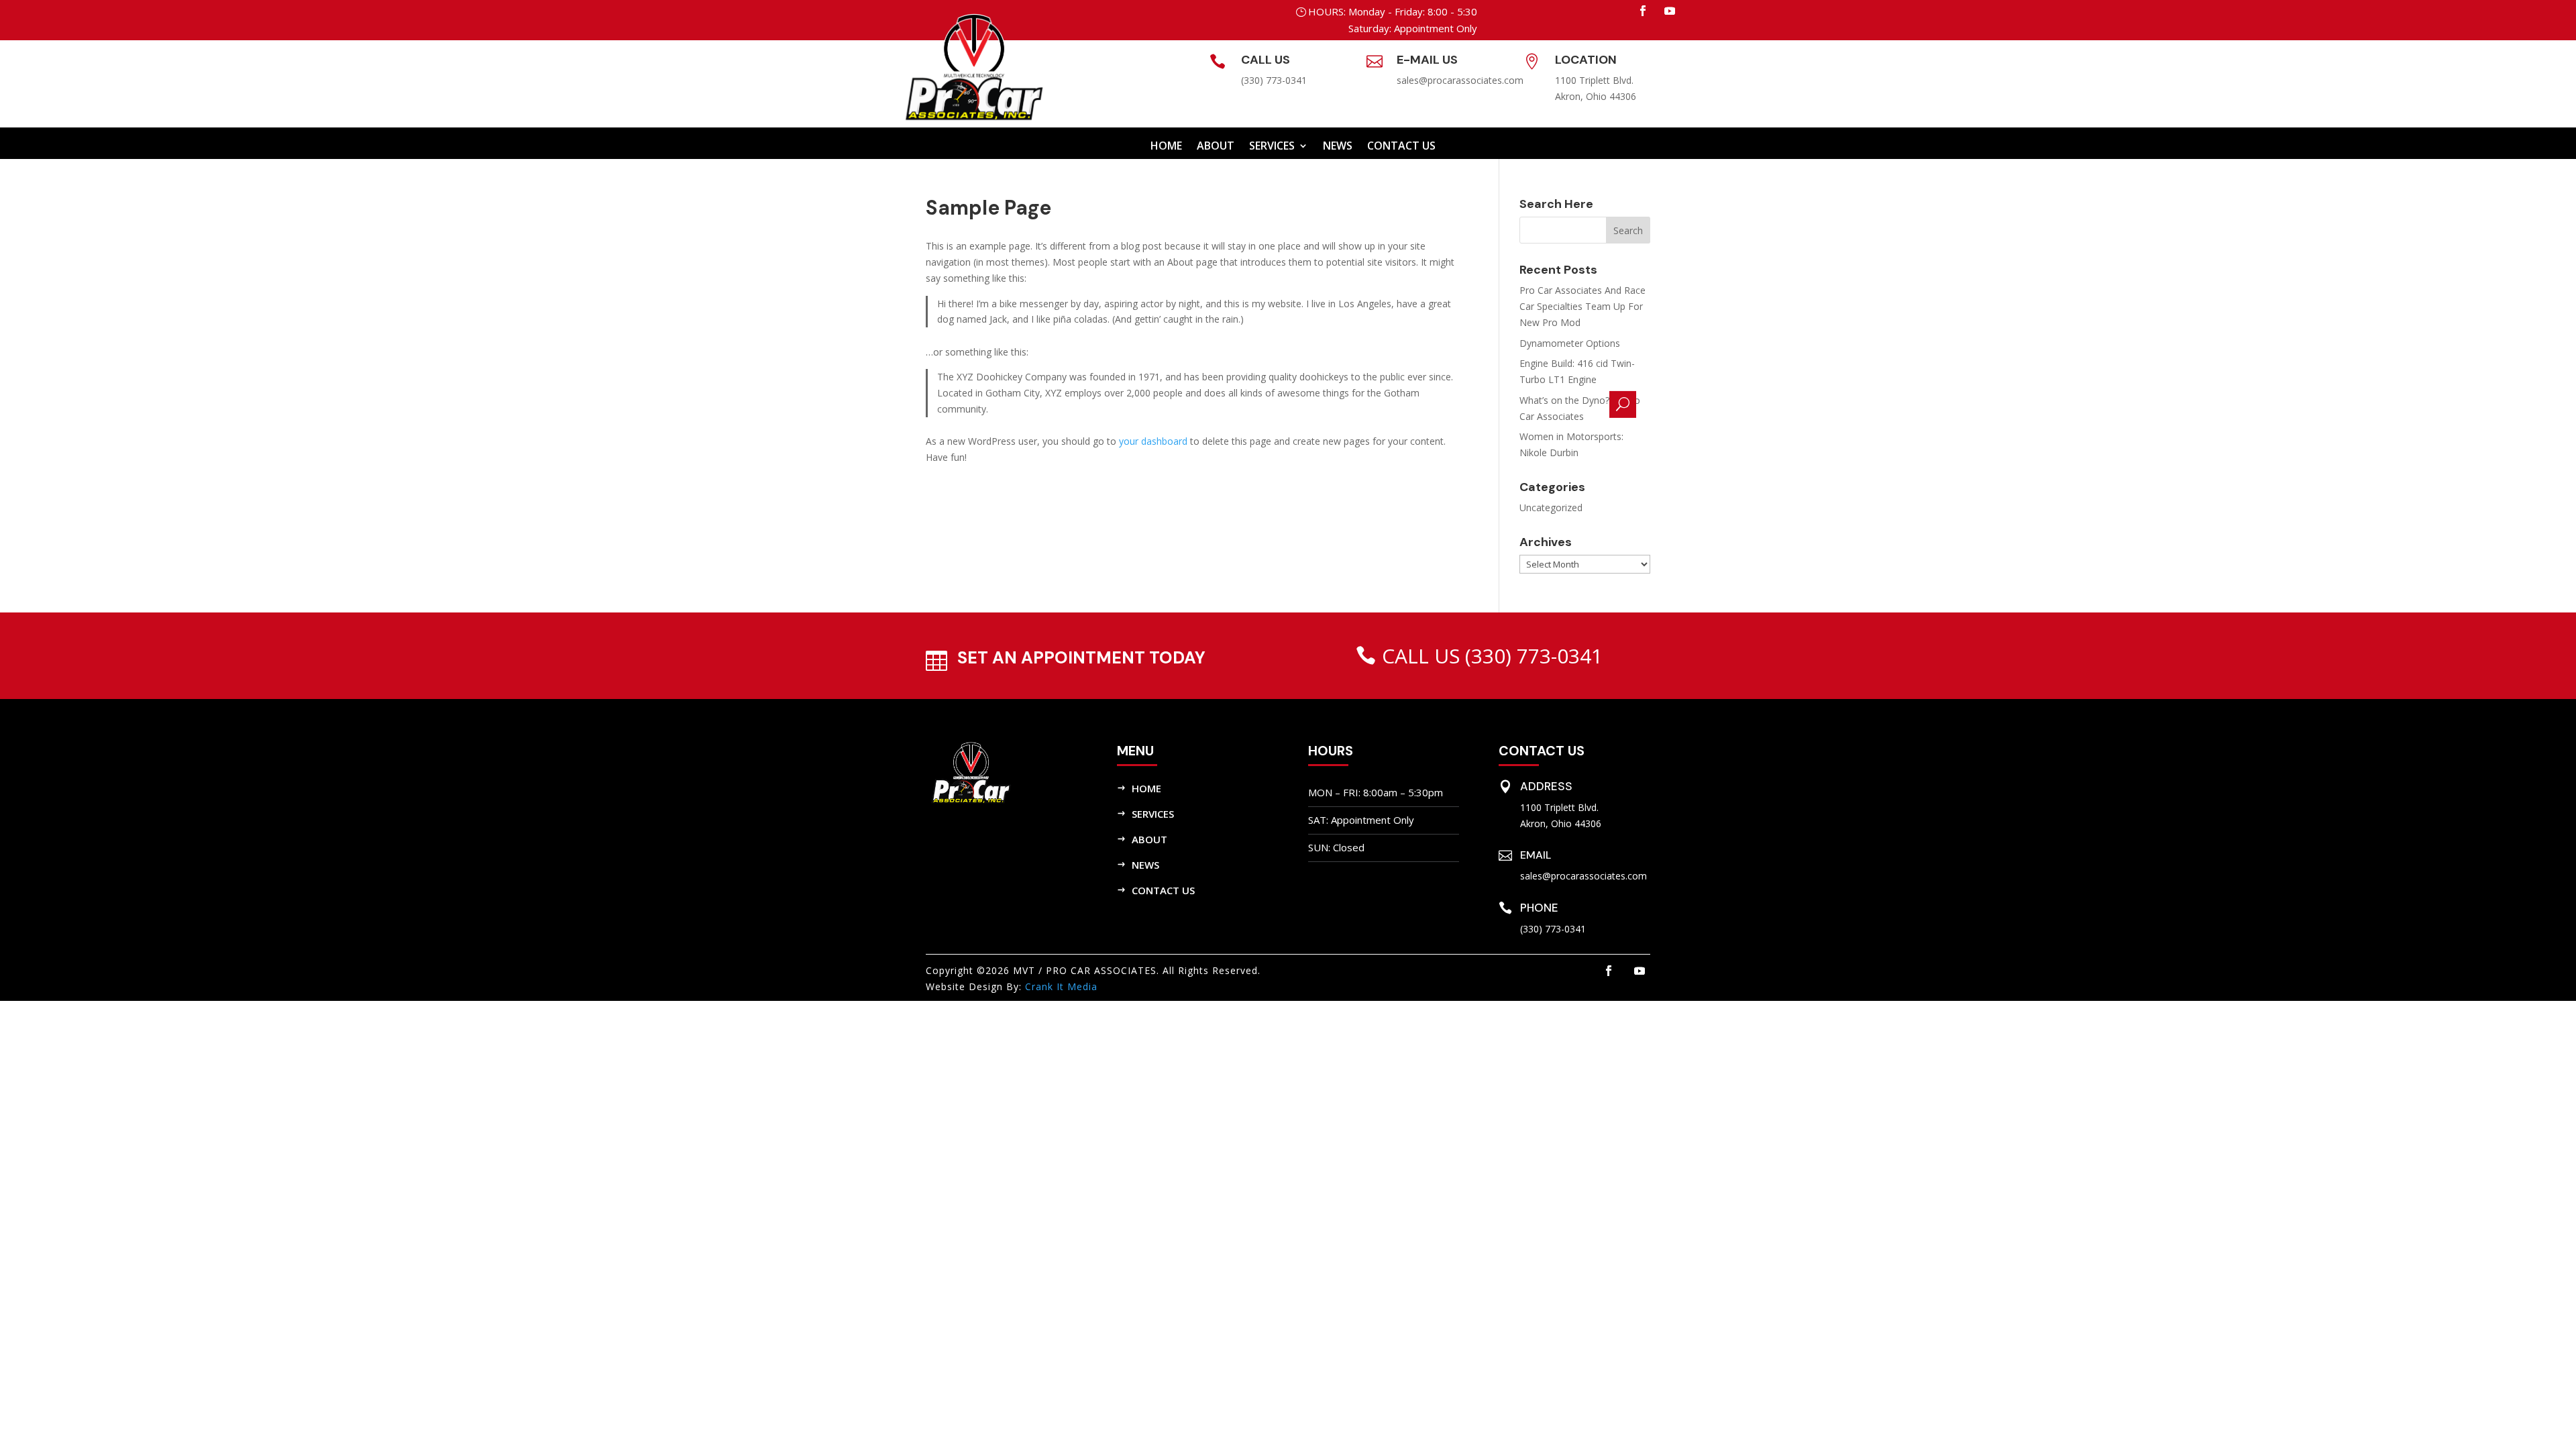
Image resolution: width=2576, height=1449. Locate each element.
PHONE (1539, 908)
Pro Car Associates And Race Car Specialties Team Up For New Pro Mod (1582, 306)
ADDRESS (1546, 786)
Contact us (1401, 147)
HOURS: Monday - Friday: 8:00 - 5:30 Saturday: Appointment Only (1393, 20)
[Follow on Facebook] (1643, 11)
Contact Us (1163, 890)
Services (1272, 147)
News (1145, 865)
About (1216, 147)
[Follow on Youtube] (1670, 11)
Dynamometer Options (1570, 343)
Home (1166, 147)
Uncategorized (1551, 507)
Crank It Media (1061, 986)
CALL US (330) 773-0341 (1492, 656)
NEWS (1338, 147)
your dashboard (1153, 441)
